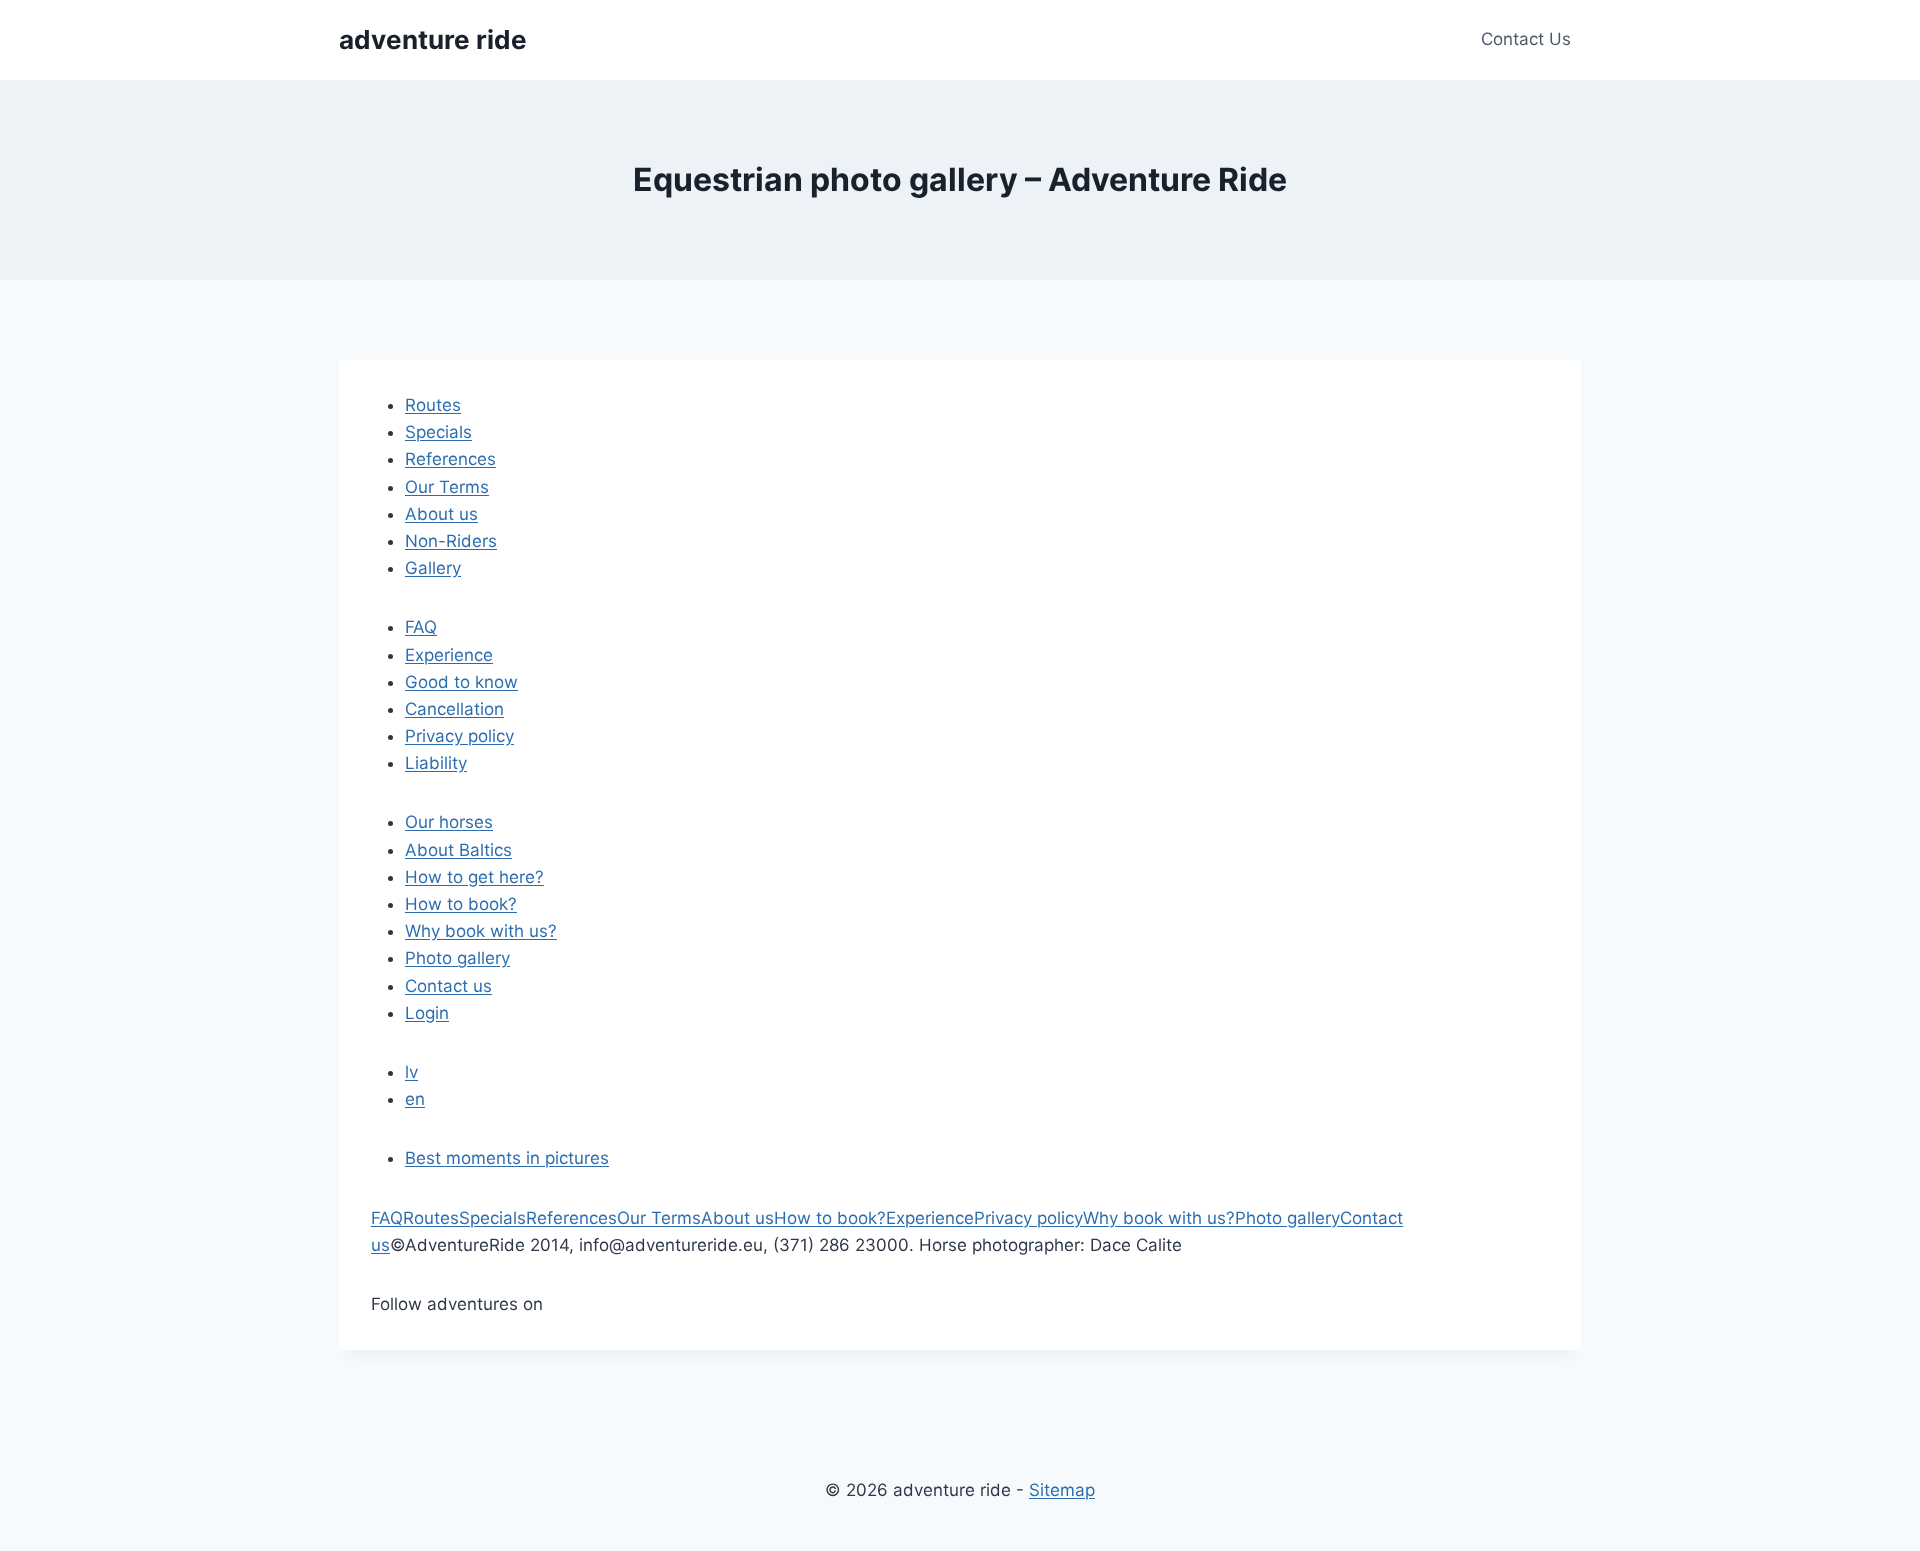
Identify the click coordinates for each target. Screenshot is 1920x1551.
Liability (436, 763)
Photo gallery (457, 958)
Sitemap (1062, 1490)
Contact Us (1526, 39)
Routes (433, 405)
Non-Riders (451, 541)
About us (441, 514)
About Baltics (458, 850)
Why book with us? (481, 931)
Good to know (461, 682)
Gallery (433, 568)
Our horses (449, 822)
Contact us (448, 986)
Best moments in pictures (507, 1158)
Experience (449, 655)
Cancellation (454, 709)
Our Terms (447, 487)
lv (411, 1072)
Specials (438, 432)
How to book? (461, 904)
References (450, 459)
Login (427, 1013)
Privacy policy (459, 736)
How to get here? (474, 877)
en (415, 1099)
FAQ (421, 627)
